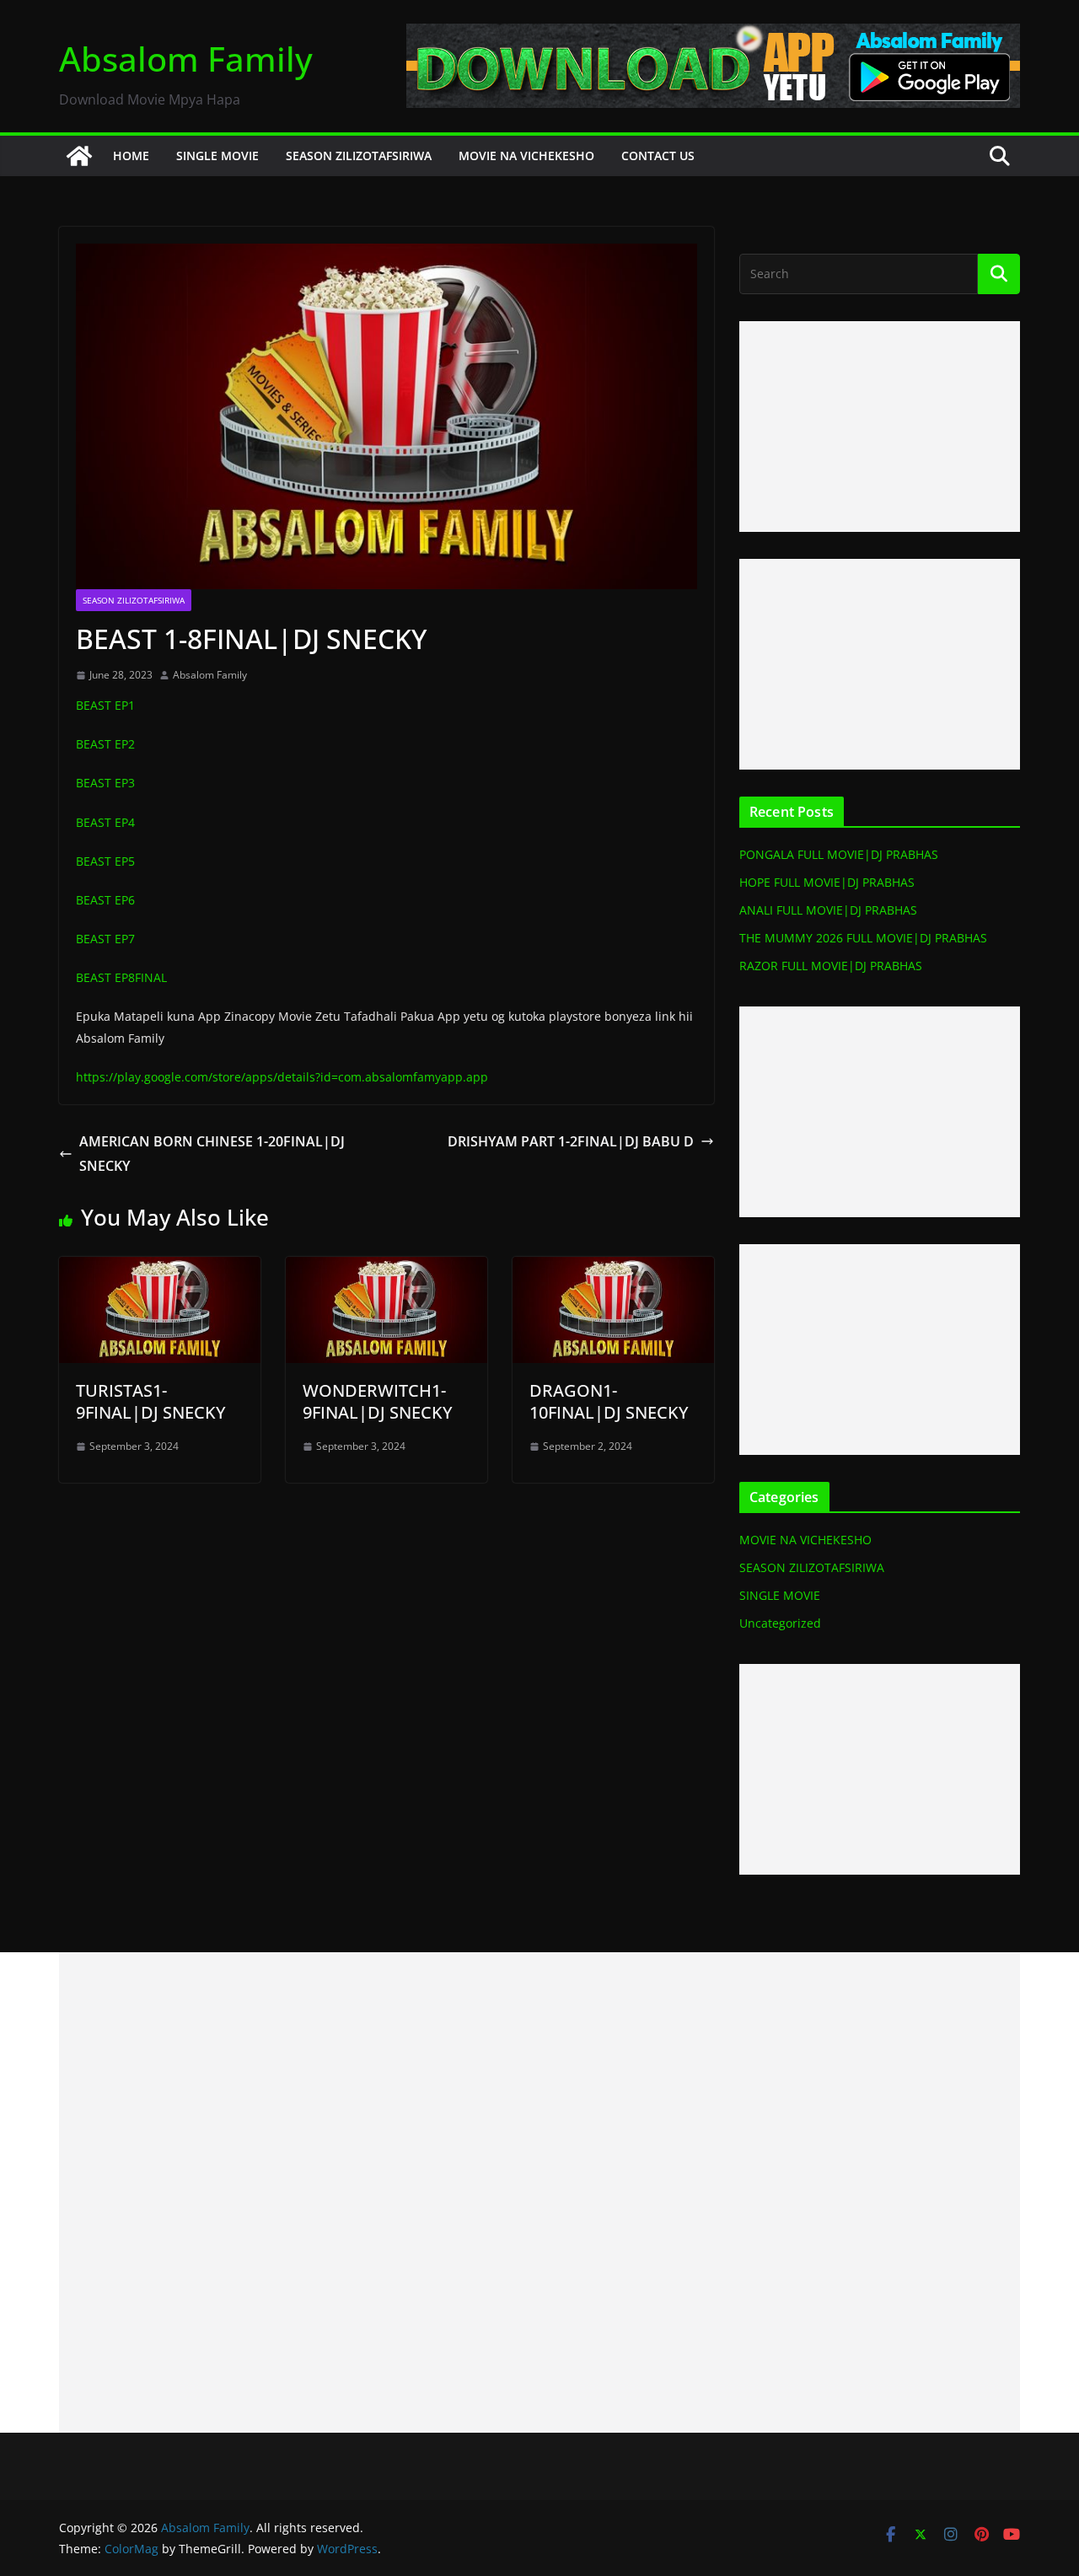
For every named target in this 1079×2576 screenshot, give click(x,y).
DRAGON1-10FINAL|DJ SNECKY (609, 1401)
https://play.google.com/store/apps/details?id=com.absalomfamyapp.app (282, 1077)
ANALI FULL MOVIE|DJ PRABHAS (828, 910)
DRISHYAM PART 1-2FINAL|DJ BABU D (571, 1141)
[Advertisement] (880, 427)
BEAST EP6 (105, 900)
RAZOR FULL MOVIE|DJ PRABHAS (831, 966)
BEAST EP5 (105, 861)
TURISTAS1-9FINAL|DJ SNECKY (151, 1401)
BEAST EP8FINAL (121, 977)
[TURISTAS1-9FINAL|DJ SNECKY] (160, 1269)
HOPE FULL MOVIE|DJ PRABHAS (827, 882)
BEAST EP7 (105, 939)
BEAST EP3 (105, 783)
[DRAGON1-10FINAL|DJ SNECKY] (613, 1269)
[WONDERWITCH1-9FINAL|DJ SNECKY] (387, 1269)
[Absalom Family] (79, 156)
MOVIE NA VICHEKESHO (526, 156)
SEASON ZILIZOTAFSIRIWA (359, 156)
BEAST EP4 (105, 822)
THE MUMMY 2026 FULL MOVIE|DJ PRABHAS (863, 938)
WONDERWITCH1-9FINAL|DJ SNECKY (378, 1401)
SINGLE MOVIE (217, 156)
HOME (131, 156)
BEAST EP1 (105, 705)
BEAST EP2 (105, 744)
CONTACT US (658, 156)
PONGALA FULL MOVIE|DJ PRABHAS (839, 854)
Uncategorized (780, 1623)
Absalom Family (186, 59)
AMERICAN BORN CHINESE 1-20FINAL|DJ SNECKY (212, 1154)
